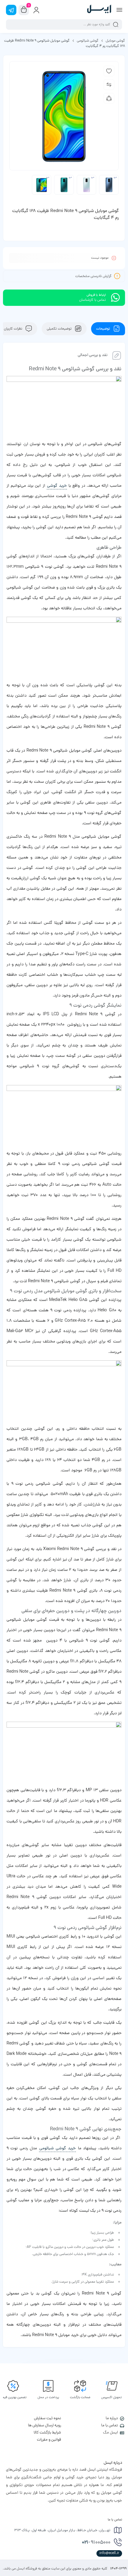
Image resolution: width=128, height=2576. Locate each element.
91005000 (96, 2543)
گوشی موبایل (115, 41)
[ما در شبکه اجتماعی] (11, 10)
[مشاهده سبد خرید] (24, 10)
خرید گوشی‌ (57, 486)
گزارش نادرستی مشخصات (93, 276)
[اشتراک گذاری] (109, 98)
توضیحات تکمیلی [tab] (60, 329)
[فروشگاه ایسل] (99, 10)
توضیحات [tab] (104, 329)
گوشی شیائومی (88, 41)
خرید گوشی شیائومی (58, 2149)
